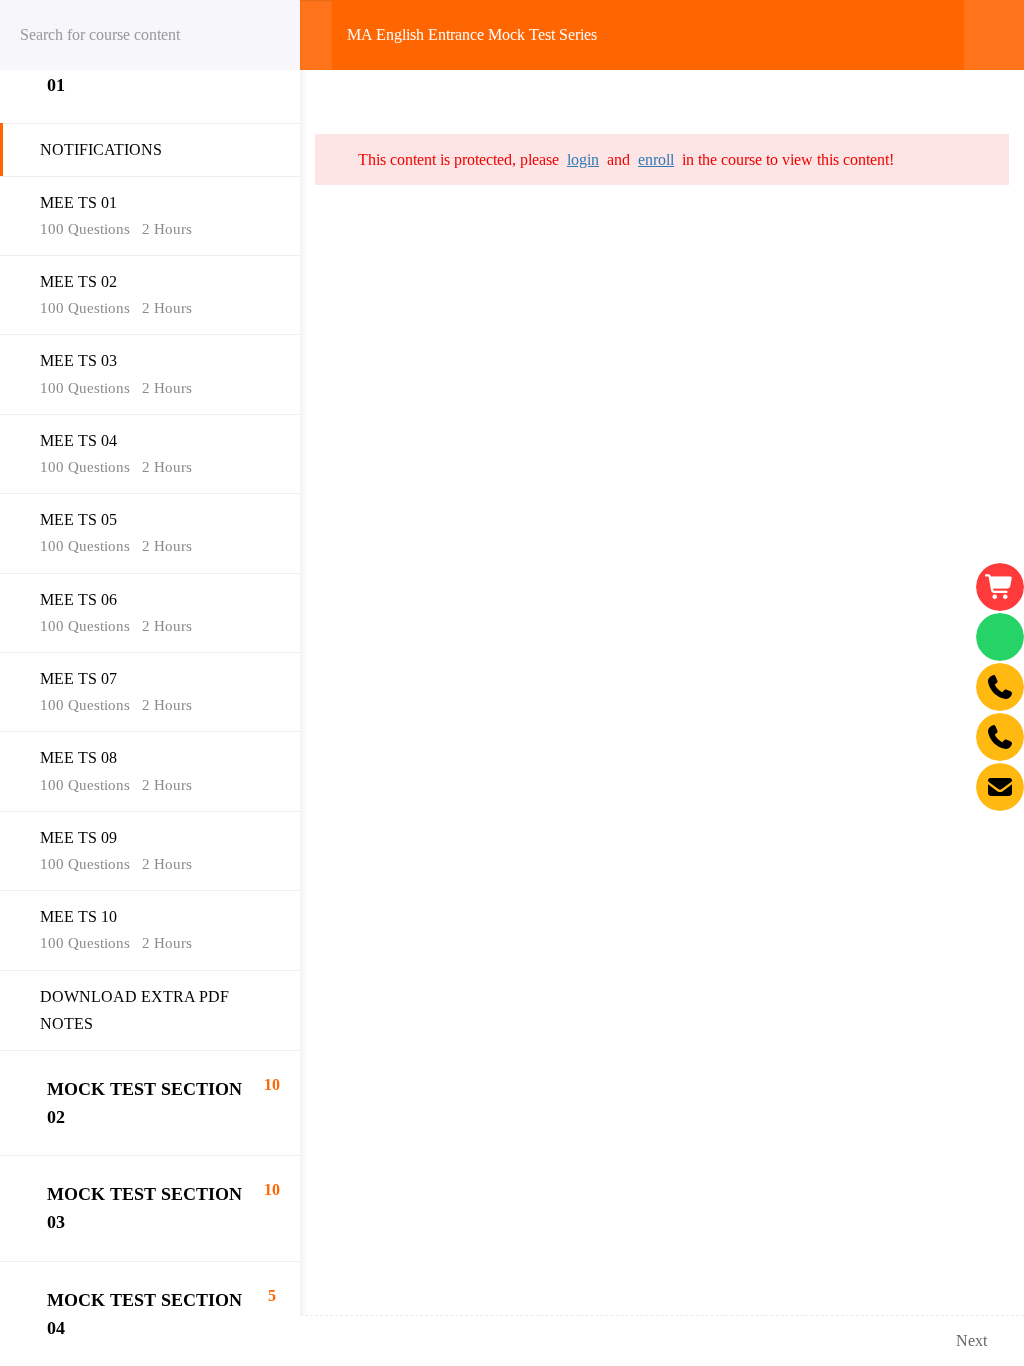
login (583, 159)
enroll (656, 159)
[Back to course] (994, 35)
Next (971, 1340)
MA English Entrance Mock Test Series (472, 34)
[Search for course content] (260, 35)
